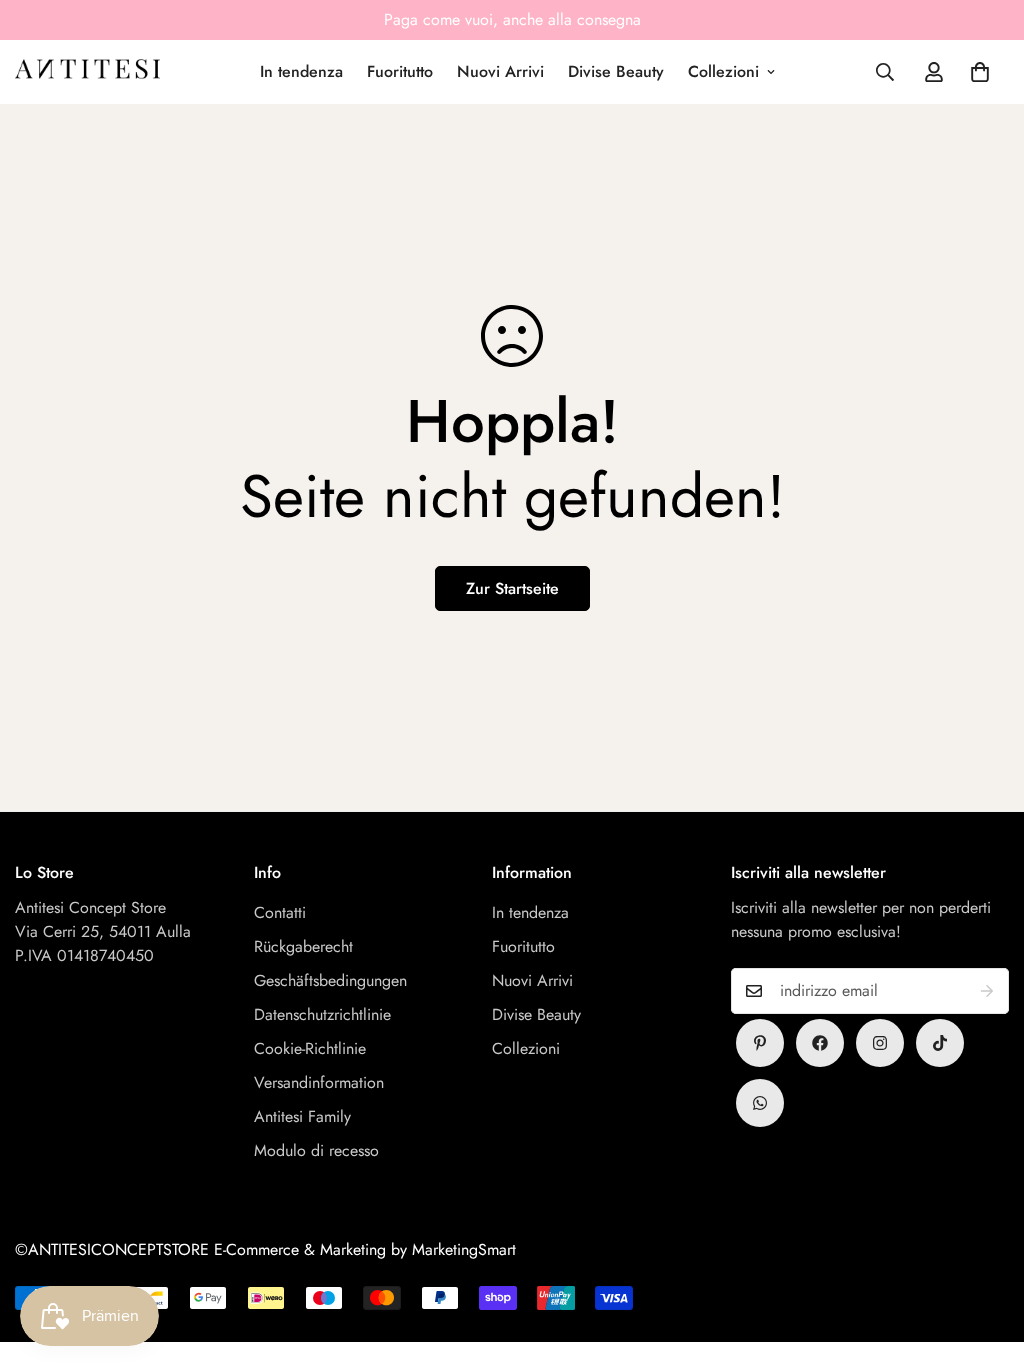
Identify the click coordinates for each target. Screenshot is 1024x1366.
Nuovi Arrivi (500, 71)
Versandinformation (319, 1082)
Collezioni (723, 71)
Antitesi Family (302, 1116)
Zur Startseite (512, 588)
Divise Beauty (616, 71)
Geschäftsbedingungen (330, 980)
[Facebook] (820, 1043)
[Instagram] (880, 1043)
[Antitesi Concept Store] (87, 72)
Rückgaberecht (303, 946)
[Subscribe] (987, 991)
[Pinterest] (760, 1043)
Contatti (280, 912)
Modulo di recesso (316, 1150)
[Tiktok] (940, 1043)
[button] (980, 72)
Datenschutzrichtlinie (322, 1014)
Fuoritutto (400, 71)
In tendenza (301, 71)
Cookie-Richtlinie (310, 1048)
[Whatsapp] (760, 1103)
